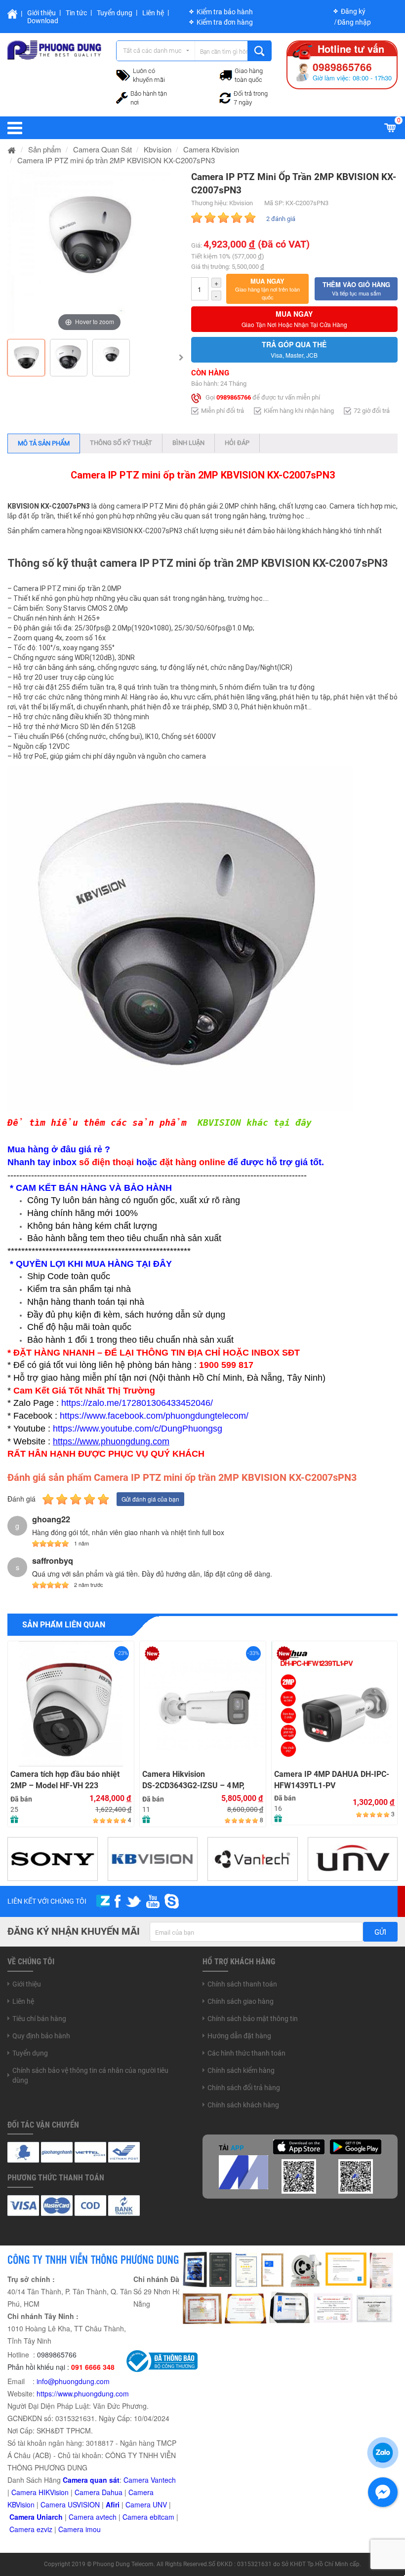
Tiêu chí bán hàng (39, 2019)
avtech (106, 2517)
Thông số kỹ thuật (121, 443)
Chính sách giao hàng (241, 2001)
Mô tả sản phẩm (44, 443)
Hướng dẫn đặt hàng (239, 2036)
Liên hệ (153, 13)
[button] (268, 289)
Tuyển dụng (115, 13)
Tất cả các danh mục (152, 51)
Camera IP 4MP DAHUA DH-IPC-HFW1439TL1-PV (332, 1780)
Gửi (380, 1932)
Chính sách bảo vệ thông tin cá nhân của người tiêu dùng (90, 2075)
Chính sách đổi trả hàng (244, 2088)
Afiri (113, 2504)
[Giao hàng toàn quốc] (226, 74)
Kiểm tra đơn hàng (225, 22)
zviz (46, 2529)
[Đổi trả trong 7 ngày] (225, 97)
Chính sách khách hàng (243, 2105)
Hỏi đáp (237, 443)
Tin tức (76, 13)
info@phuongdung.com (73, 2381)
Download (43, 21)
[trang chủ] (12, 149)
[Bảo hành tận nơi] (122, 97)
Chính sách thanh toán (242, 1984)
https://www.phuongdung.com (83, 2393)
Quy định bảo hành (41, 2036)
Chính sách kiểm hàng (241, 2070)
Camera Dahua (99, 2492)
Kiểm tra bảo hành (225, 12)
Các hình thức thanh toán (246, 2053)
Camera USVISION (70, 2504)
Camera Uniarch (36, 2517)
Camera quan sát (91, 2480)
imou (93, 2529)
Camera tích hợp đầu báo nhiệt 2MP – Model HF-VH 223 (65, 1780)
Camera (82, 2517)
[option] (89, 252)
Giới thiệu (41, 13)
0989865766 (234, 397)
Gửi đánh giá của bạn (150, 1499)
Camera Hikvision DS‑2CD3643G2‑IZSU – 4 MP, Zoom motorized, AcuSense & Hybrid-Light (195, 1780)
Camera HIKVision (40, 2492)
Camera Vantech (150, 2480)
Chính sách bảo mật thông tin (253, 2019)
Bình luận (188, 443)
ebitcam (162, 2517)
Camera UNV (146, 2504)
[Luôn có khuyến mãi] (123, 74)
